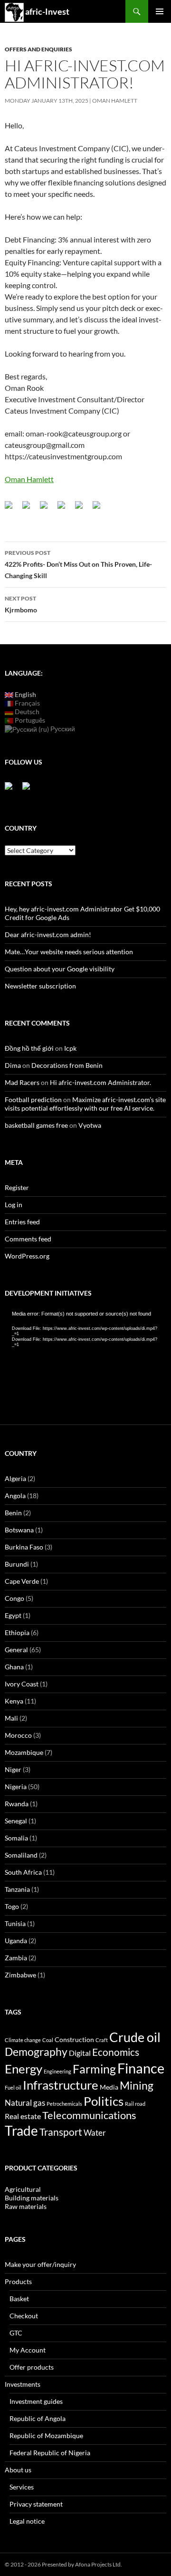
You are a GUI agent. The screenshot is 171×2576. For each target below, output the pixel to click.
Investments (23, 2384)
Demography (36, 2052)
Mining (137, 2085)
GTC (16, 2333)
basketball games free (36, 1125)
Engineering (57, 2071)
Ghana (14, 1667)
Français (27, 703)
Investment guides (36, 2401)
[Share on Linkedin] (83, 509)
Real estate (23, 2116)
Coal (48, 2040)
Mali (11, 1718)
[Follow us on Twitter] (30, 790)
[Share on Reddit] (47, 509)
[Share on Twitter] (30, 509)
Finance (141, 2068)
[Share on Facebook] (12, 509)
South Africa (23, 1872)
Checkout (24, 2316)
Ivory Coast (22, 1684)
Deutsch (26, 712)
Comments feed (28, 1239)
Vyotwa (90, 1125)
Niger (13, 1769)
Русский (62, 729)
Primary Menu (160, 11)
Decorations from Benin (67, 1065)
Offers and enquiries (38, 49)
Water (95, 2133)
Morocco (18, 1735)
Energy (24, 2069)
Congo (14, 1598)
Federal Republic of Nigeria (50, 2453)
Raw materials (26, 2206)
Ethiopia (17, 1632)
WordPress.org (27, 1256)
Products (18, 2281)
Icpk (70, 1048)
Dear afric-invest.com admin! (48, 935)
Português (29, 720)
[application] (85, 1356)
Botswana (19, 1530)
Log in (14, 1205)
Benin (13, 1513)
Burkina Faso (24, 1547)
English (25, 694)
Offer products (32, 2367)
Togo (12, 1906)
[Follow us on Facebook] (12, 790)
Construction (74, 2039)
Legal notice (27, 2521)
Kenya (14, 1701)
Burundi (17, 1564)
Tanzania (17, 1889)
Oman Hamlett (115, 101)
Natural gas (25, 2103)
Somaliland (21, 1855)
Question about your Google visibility (60, 969)
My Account (28, 2350)
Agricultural (23, 2189)
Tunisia (15, 1923)
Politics (104, 2101)
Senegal (16, 1821)
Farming (94, 2069)
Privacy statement (36, 2504)
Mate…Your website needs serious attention (69, 952)
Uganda (16, 1941)
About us (18, 2470)
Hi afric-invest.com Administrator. (100, 1082)
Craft (102, 2040)
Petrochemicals (64, 2104)
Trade (21, 2131)
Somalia (16, 1838)
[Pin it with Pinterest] (65, 509)
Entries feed (22, 1222)
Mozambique (24, 1752)
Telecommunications (89, 2115)
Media (109, 2087)
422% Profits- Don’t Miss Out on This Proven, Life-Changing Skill (78, 564)
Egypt (13, 1615)
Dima (13, 1065)
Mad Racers (22, 1082)
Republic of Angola (38, 2418)
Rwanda (17, 1804)
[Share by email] (100, 509)
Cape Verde (22, 1581)
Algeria (15, 1478)
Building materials (32, 2198)
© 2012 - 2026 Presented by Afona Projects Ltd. (63, 2564)
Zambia (16, 1958)
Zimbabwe (20, 1975)
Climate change (23, 2040)
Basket (19, 2299)
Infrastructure (61, 2085)
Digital (80, 2053)
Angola (15, 1496)
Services (22, 2487)
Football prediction (33, 1099)
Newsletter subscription (40, 986)
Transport (61, 2132)
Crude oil (135, 2037)
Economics (116, 2052)
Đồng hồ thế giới (29, 1048)
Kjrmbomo (21, 604)
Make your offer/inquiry (40, 2264)
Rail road (135, 2104)
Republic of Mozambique (46, 2436)
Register (17, 1187)
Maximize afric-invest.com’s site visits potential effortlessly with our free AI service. (85, 1104)
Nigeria (16, 1787)
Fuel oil (13, 2087)
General (16, 1650)
